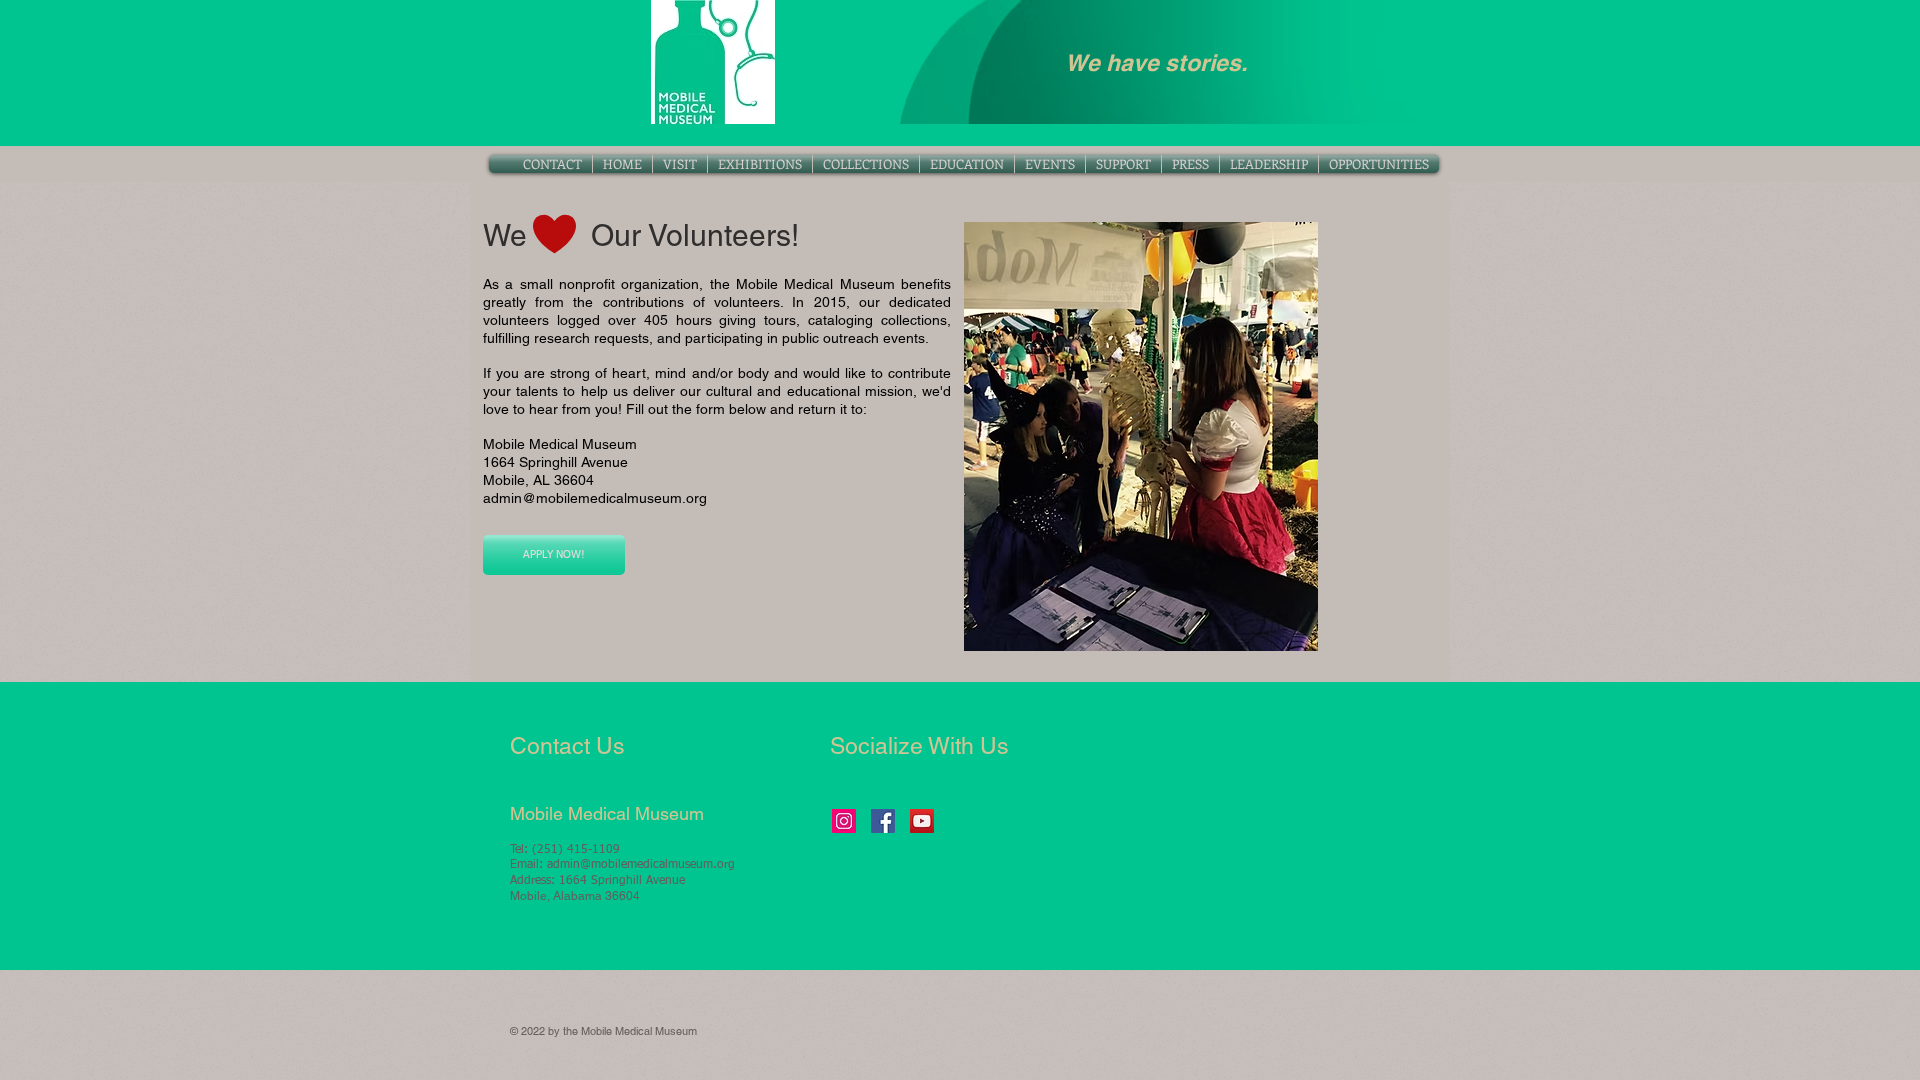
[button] (866, 164)
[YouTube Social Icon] (922, 821)
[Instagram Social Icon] (844, 821)
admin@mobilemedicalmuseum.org (595, 498)
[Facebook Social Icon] (883, 821)
